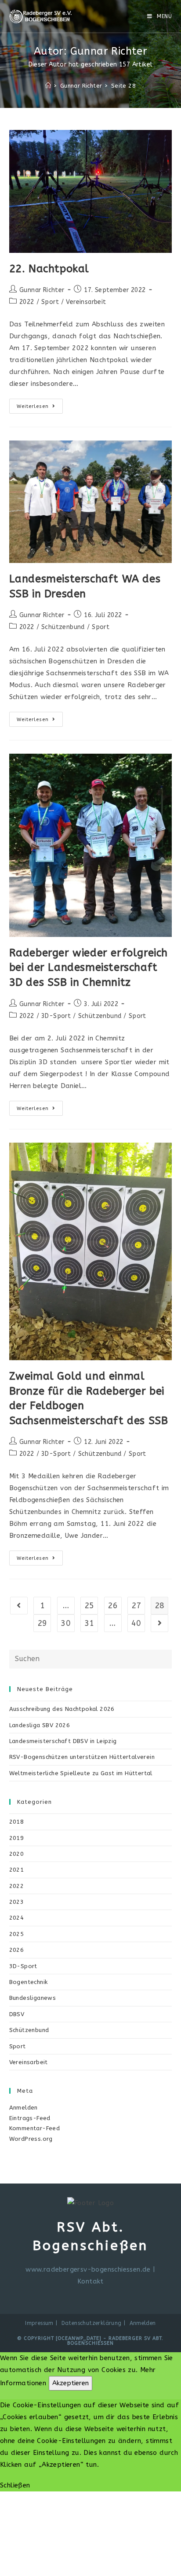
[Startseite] (48, 86)
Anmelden (24, 2108)
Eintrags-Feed (30, 2118)
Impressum (39, 2323)
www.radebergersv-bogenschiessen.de (88, 2269)
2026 (17, 1950)
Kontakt (90, 2281)
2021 (17, 1870)
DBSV (17, 2014)
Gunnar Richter (42, 290)
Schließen (15, 2485)
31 (89, 1623)
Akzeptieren (71, 2383)
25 (89, 1606)
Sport (50, 302)
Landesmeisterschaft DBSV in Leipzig (63, 1741)
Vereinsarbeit (86, 302)
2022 (27, 302)
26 (113, 1606)
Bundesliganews (33, 1998)
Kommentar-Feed (35, 2128)
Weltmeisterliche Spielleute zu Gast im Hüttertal (81, 1773)
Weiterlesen (40, 408)
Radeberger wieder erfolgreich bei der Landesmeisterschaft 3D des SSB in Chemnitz (89, 968)
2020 (17, 1854)
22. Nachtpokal (49, 269)
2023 (17, 1902)
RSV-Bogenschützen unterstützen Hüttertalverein (82, 1757)
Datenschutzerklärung (92, 2323)
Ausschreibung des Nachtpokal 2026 (62, 1709)
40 (136, 1623)
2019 (17, 1838)
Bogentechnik (29, 1982)
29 (42, 1623)
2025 (17, 1934)
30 (66, 1623)
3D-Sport (56, 1016)
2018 (17, 1822)
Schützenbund (63, 627)
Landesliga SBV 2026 (40, 1725)
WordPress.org (31, 2139)
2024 (17, 1918)
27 (136, 1606)
